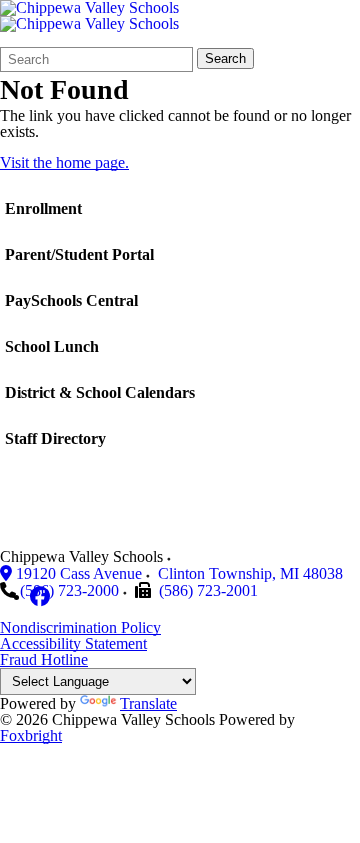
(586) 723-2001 (208, 590)
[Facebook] (40, 596)
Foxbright (31, 735)
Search (225, 58)
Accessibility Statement (73, 643)
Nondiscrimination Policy (80, 627)
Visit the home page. (64, 162)
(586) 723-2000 (69, 590)
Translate (148, 703)
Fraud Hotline (44, 659)
